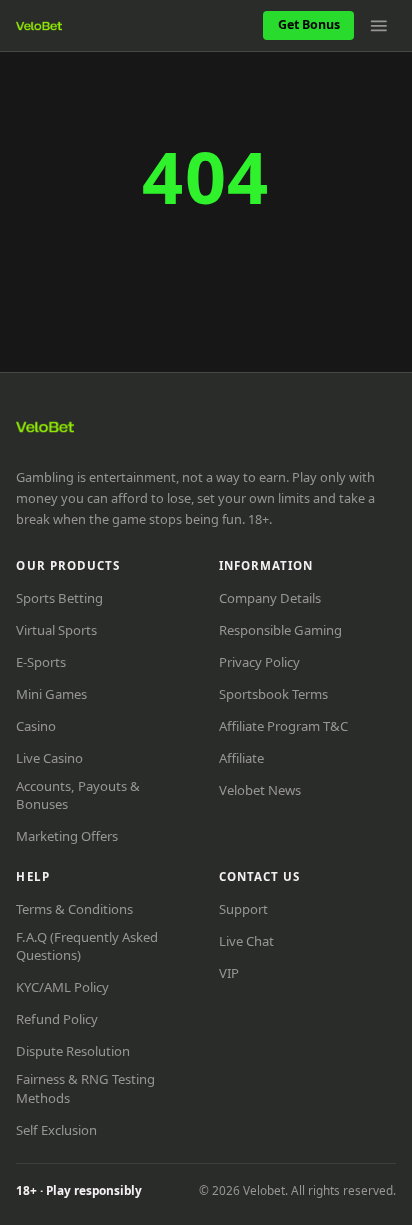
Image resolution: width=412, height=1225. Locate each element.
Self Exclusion (56, 1130)
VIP (229, 973)
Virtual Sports (56, 630)
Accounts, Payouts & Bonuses (78, 795)
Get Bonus (309, 24)
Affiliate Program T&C (283, 726)
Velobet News (260, 790)
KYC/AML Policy (62, 987)
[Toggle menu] (379, 26)
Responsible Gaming (280, 630)
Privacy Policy (259, 662)
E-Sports (41, 662)
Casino (36, 726)
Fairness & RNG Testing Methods (85, 1088)
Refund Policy (57, 1019)
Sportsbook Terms (273, 694)
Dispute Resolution (73, 1051)
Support (243, 909)
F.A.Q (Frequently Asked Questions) (87, 946)
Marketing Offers (67, 836)
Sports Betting (59, 598)
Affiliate (241, 758)
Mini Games (51, 694)
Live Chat (246, 941)
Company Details (270, 598)
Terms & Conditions (74, 909)
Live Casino (49, 758)
